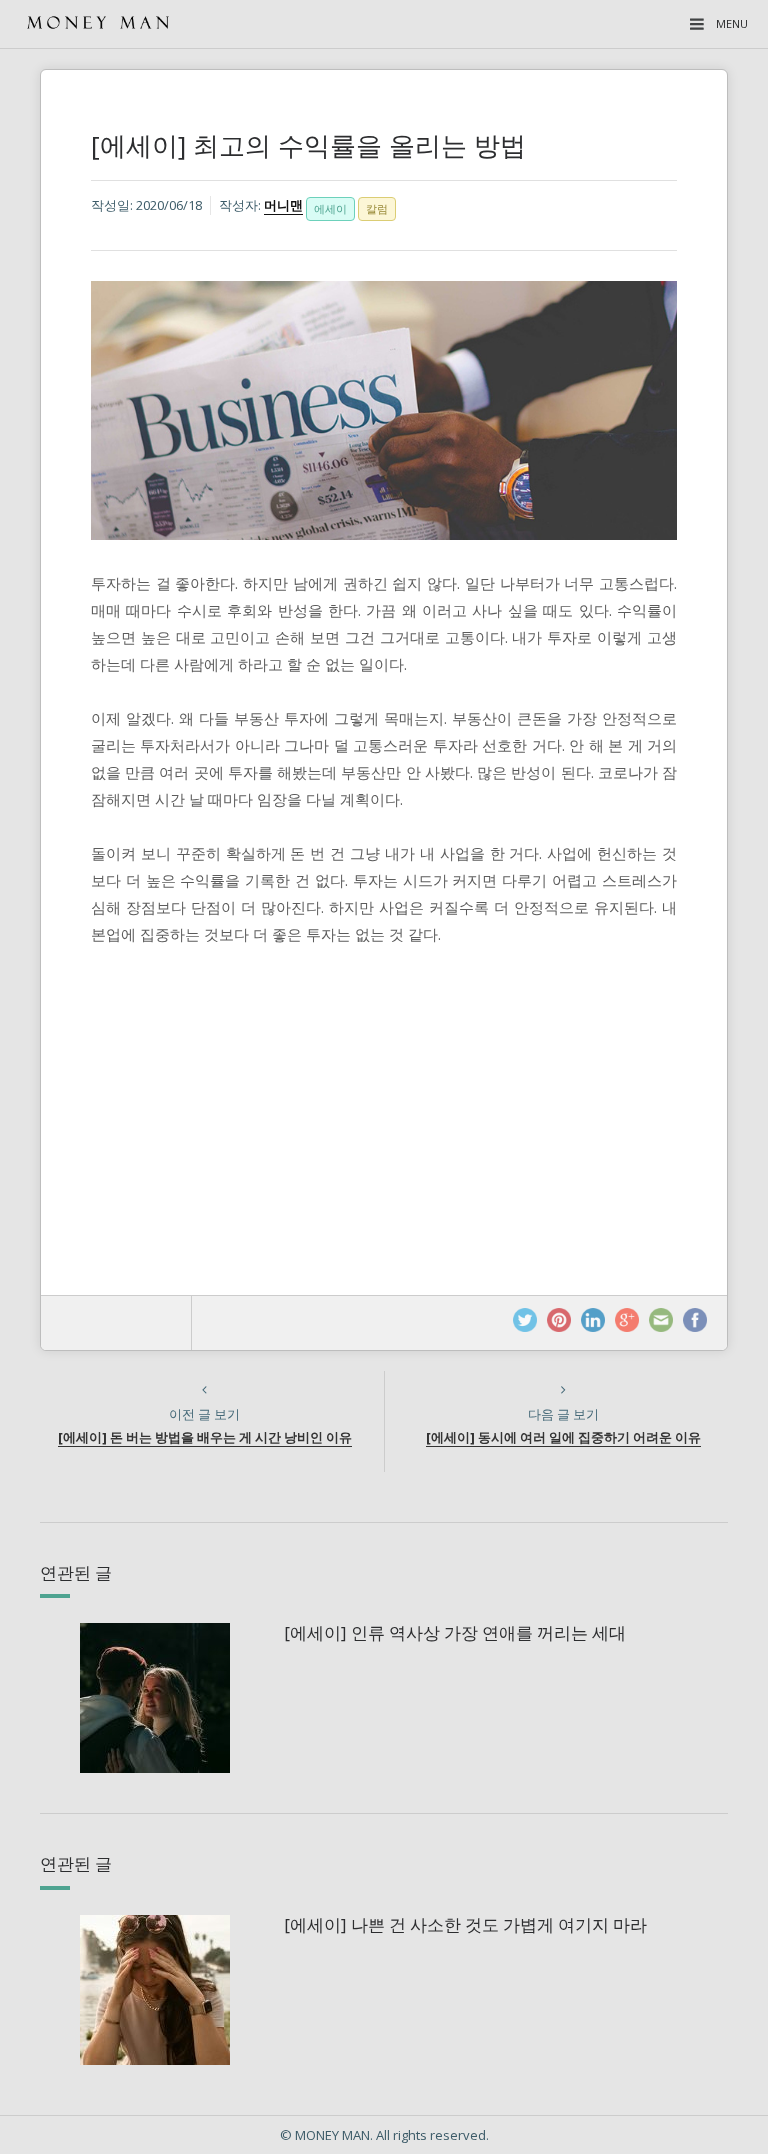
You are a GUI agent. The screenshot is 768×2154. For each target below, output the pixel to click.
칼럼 (377, 208)
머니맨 (283, 205)
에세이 (330, 208)
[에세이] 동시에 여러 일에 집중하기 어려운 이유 (563, 1437)
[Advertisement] (384, 1097)
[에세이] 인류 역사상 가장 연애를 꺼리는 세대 (455, 1632)
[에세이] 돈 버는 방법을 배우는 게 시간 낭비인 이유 (205, 1437)
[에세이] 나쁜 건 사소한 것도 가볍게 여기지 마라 (465, 1924)
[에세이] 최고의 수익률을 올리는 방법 (308, 145)
